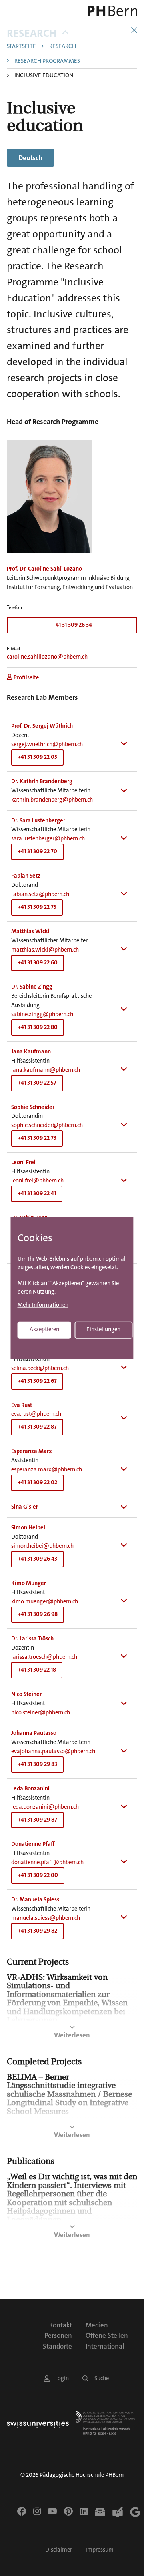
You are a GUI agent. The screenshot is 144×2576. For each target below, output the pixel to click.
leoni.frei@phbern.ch (37, 1181)
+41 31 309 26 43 (37, 1559)
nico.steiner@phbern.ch (41, 1713)
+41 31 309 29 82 (37, 1931)
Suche (102, 2378)
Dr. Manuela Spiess (35, 1900)
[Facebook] (22, 2511)
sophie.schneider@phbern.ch (47, 1125)
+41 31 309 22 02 (37, 1482)
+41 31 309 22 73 (37, 1138)
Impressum (100, 2550)
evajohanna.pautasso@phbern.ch (53, 1751)
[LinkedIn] (84, 2511)
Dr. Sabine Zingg (32, 987)
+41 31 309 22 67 (37, 1381)
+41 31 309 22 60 (38, 963)
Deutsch (30, 158)
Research (32, 33)
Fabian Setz (26, 876)
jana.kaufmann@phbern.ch (46, 1070)
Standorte (57, 2346)
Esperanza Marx (32, 1451)
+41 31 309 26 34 (72, 625)
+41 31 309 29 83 (37, 1764)
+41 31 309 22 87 (37, 1427)
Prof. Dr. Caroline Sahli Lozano (44, 569)
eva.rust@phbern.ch (36, 1414)
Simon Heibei (28, 1528)
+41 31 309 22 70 (37, 851)
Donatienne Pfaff (33, 1844)
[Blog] (118, 2512)
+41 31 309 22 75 (37, 907)
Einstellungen (103, 1329)
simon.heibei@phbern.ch (42, 1546)
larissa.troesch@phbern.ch (44, 1657)
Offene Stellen (107, 2335)
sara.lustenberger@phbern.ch (48, 839)
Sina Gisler (25, 1507)
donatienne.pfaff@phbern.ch (47, 1862)
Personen (58, 2335)
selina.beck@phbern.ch (40, 1368)
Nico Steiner (26, 1694)
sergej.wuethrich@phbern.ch (47, 744)
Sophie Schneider (33, 1107)
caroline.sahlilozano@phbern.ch (47, 657)
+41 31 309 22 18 (37, 1670)
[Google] (135, 2512)
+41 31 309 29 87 (37, 1820)
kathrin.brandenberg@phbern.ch (52, 800)
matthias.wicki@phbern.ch (45, 950)
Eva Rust (22, 1405)
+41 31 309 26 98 (38, 1614)
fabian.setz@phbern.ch (40, 894)
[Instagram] (37, 2511)
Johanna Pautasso (34, 1733)
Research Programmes (47, 61)
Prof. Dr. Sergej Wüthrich (42, 726)
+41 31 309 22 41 (37, 1193)
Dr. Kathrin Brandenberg (42, 781)
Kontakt (61, 2325)
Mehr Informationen (43, 1305)
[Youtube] (52, 2511)
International (105, 2346)
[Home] (112, 11)
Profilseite (26, 678)
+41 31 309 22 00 (38, 1875)
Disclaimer (59, 2550)
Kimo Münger (29, 1583)
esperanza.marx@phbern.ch (47, 1470)
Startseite (21, 47)
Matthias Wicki (30, 931)
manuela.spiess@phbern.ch (46, 1918)
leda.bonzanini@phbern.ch (45, 1807)
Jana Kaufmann (31, 1052)
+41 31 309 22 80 (38, 1027)
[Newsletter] (100, 2512)
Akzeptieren (44, 1329)
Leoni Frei (23, 1162)
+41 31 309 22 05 (37, 757)
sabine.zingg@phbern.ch (42, 1014)
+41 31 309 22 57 (37, 1083)
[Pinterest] (68, 2511)
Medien (97, 2325)
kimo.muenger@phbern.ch (45, 1602)
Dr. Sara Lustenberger (38, 821)
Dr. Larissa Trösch (32, 1639)
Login (62, 2378)
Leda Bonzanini (30, 1789)
